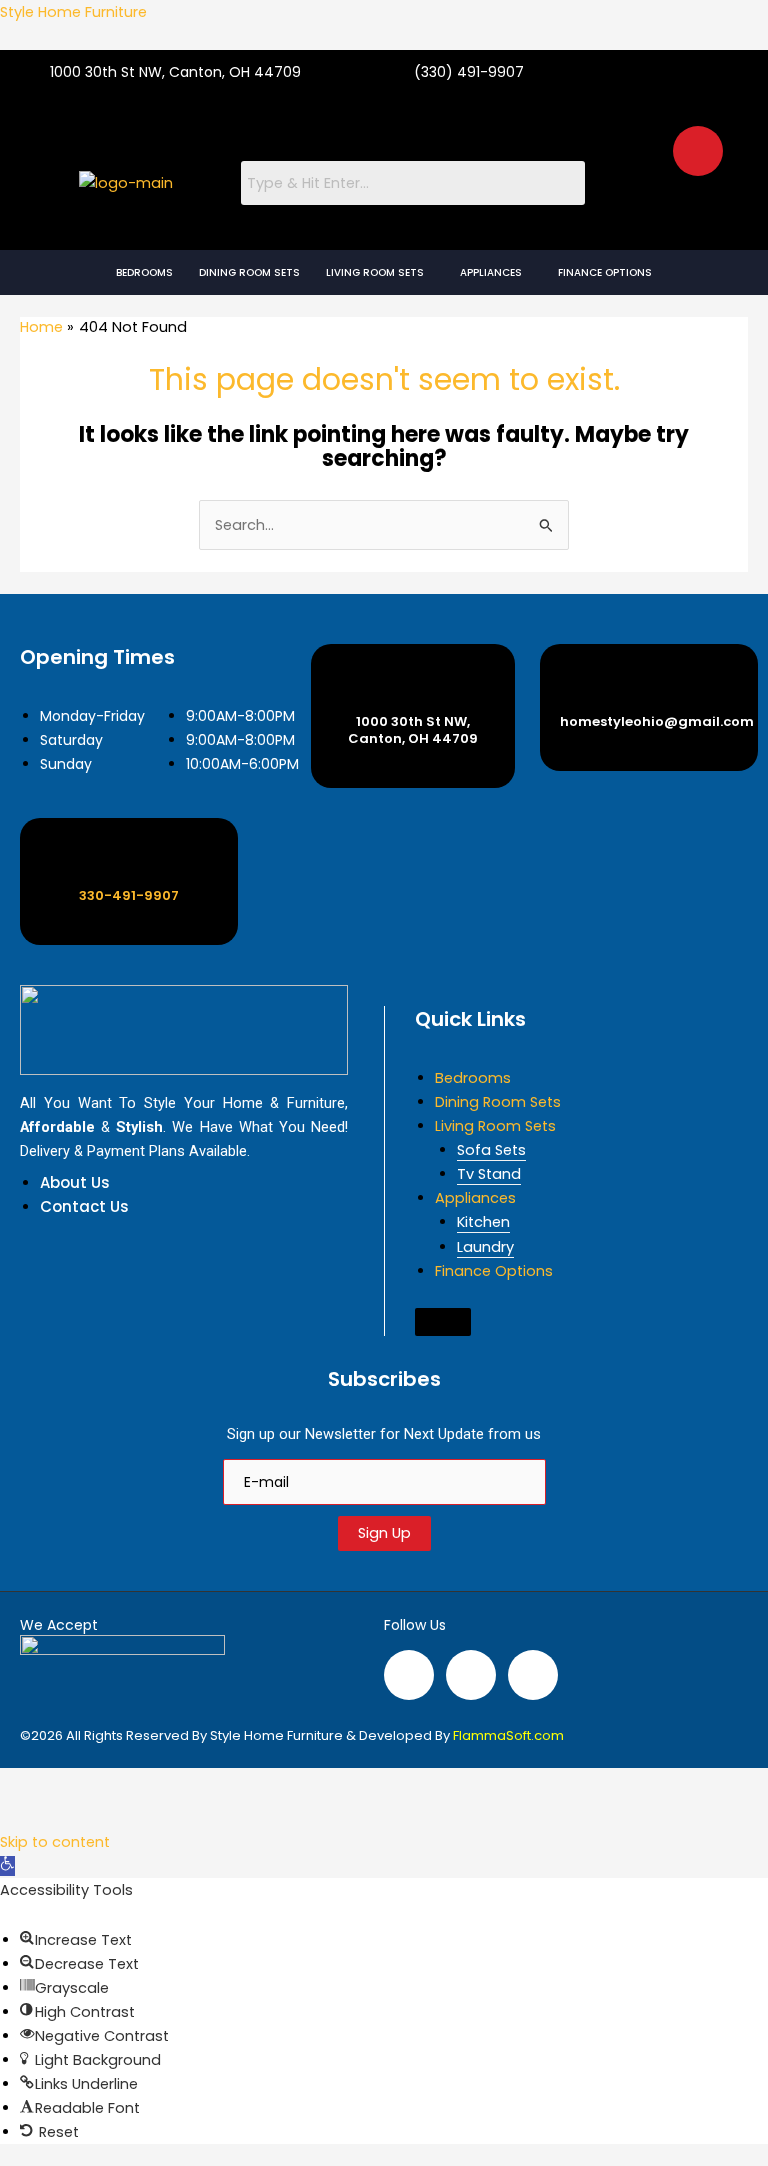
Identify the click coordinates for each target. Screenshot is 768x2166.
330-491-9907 (129, 895)
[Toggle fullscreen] (88, 1785)
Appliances (491, 272)
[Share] (148, 1785)
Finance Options (605, 272)
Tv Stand (489, 1174)
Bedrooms (144, 272)
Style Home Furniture (73, 12)
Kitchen (483, 1222)
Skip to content (55, 1842)
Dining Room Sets (249, 272)
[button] (380, 272)
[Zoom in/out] (28, 1785)
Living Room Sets (375, 272)
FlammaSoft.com (508, 1735)
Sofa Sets (491, 1150)
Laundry (485, 1247)
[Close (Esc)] (208, 1785)
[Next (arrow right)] (88, 1816)
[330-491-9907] (129, 859)
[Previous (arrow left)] (28, 1816)
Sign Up (384, 1533)
